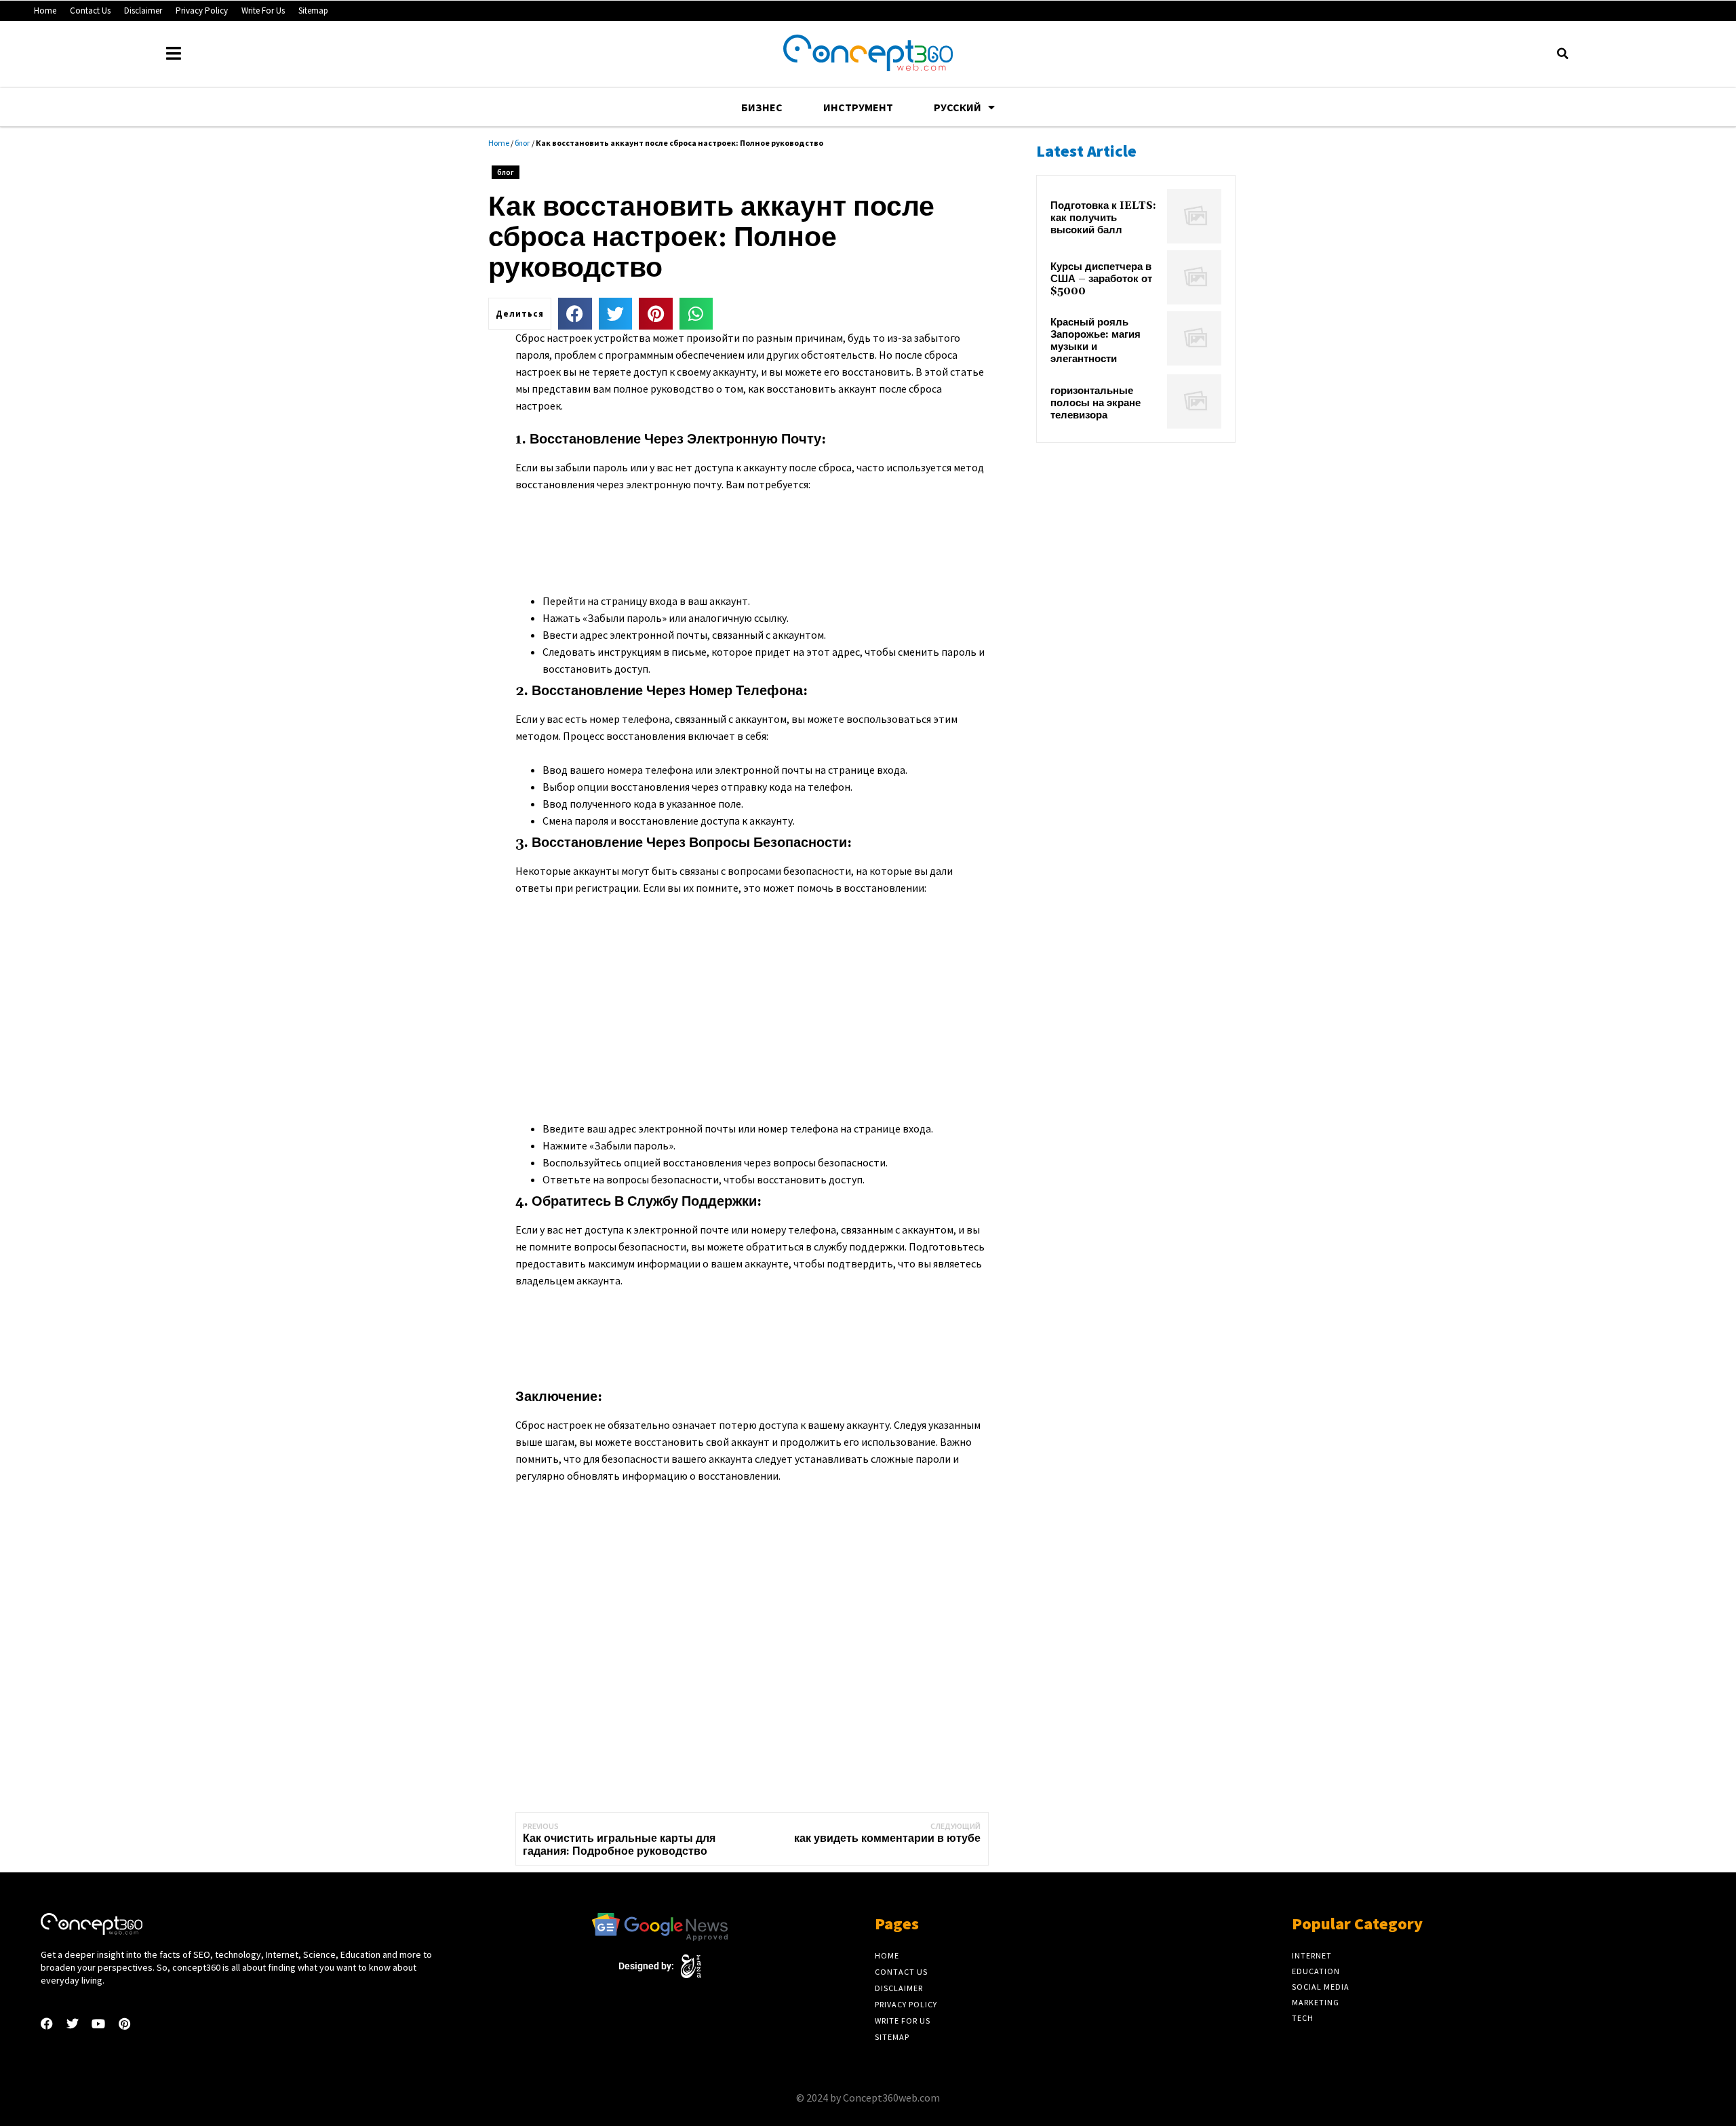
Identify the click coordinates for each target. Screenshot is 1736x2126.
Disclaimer (143, 11)
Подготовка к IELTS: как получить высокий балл (1103, 218)
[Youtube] (98, 2024)
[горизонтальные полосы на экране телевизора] (1194, 401)
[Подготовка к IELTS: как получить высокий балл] (1194, 216)
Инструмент (858, 107)
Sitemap (313, 11)
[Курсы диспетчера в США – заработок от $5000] (1194, 277)
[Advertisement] (762, 540)
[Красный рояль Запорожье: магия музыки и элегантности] (1194, 338)
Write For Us (263, 11)
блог (522, 143)
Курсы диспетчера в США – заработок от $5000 (1101, 279)
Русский (958, 107)
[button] (1562, 54)
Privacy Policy (202, 11)
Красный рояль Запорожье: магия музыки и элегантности (1096, 341)
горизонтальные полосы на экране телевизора (1096, 403)
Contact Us (90, 11)
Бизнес (762, 107)
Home (45, 11)
